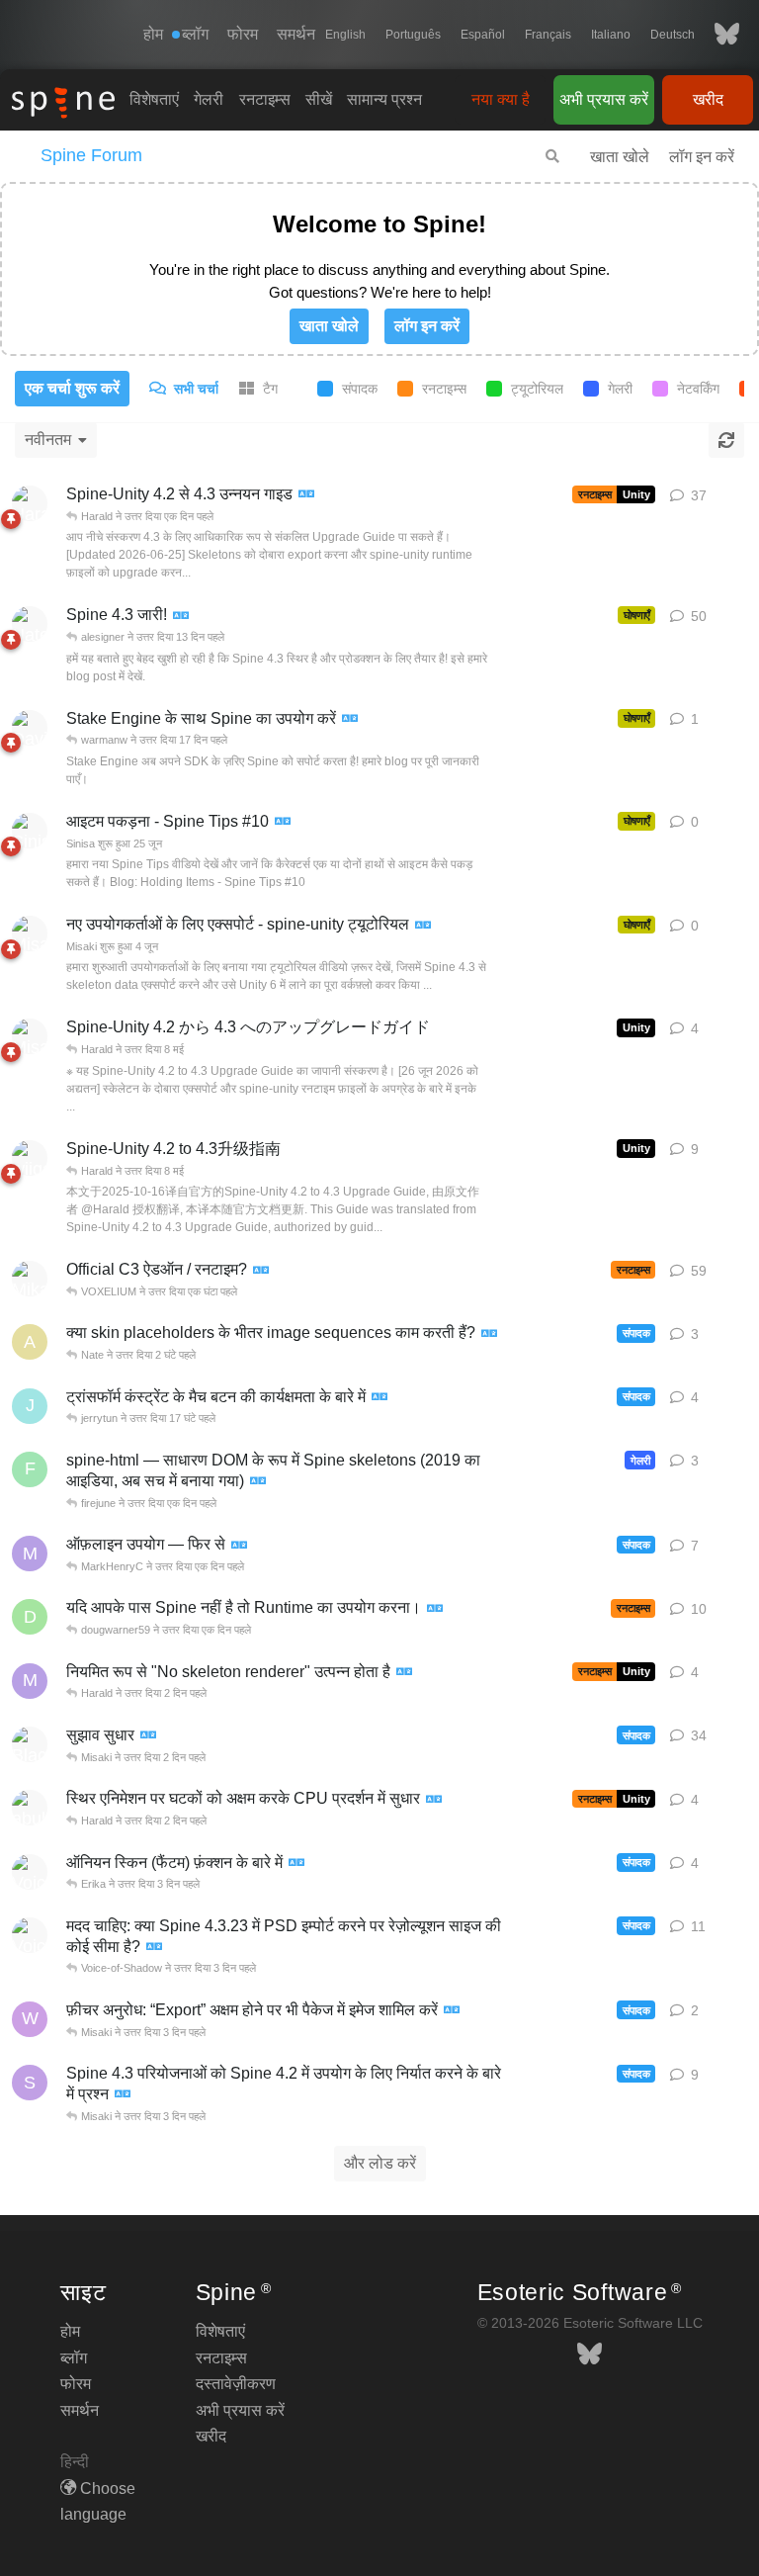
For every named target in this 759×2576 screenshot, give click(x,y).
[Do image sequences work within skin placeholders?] (489, 1334)
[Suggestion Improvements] (148, 1736)
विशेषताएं (154, 99)
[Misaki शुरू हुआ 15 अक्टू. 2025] (30, 1036)
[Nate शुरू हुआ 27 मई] (30, 624)
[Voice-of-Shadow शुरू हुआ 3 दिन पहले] (30, 1872)
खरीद (708, 99)
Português (413, 35)
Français (548, 35)
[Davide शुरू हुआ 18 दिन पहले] (30, 728)
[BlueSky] (717, 35)
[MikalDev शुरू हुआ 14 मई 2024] (30, 1279)
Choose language (98, 2501)
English (345, 35)
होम (153, 34)
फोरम (243, 34)
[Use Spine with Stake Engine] (350, 719)
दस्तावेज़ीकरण (236, 2384)
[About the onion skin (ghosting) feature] (296, 1864)
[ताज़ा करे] (726, 440)
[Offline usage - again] (239, 1546)
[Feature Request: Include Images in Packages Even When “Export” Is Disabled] (452, 2011)
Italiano (611, 35)
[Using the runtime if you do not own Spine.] (435, 1609)
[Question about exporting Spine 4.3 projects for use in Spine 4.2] (123, 2095)
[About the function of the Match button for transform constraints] (379, 1398)
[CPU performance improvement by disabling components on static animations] (434, 1800)
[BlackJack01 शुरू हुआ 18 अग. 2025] (30, 1744)
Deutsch (673, 35)
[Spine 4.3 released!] (181, 617)
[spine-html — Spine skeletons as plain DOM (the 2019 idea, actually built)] (258, 1482)
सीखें (319, 99)
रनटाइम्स (265, 99)
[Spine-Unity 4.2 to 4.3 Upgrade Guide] (306, 495)
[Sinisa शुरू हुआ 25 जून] (30, 831)
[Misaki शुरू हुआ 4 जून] (30, 933)
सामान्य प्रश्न (384, 99)
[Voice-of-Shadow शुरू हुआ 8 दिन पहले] (30, 1935)
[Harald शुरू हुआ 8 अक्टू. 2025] (30, 503)
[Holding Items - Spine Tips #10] (283, 822)
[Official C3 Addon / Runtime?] (261, 1271)
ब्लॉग (74, 2358)
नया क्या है (501, 99)
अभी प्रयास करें (604, 99)
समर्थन (296, 34)
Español (483, 35)
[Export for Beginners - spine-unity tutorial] (423, 926)
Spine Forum (91, 155)
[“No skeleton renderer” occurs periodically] (404, 1673)
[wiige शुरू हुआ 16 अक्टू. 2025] (30, 1158)
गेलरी (209, 99)
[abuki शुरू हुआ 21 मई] (30, 1808)
